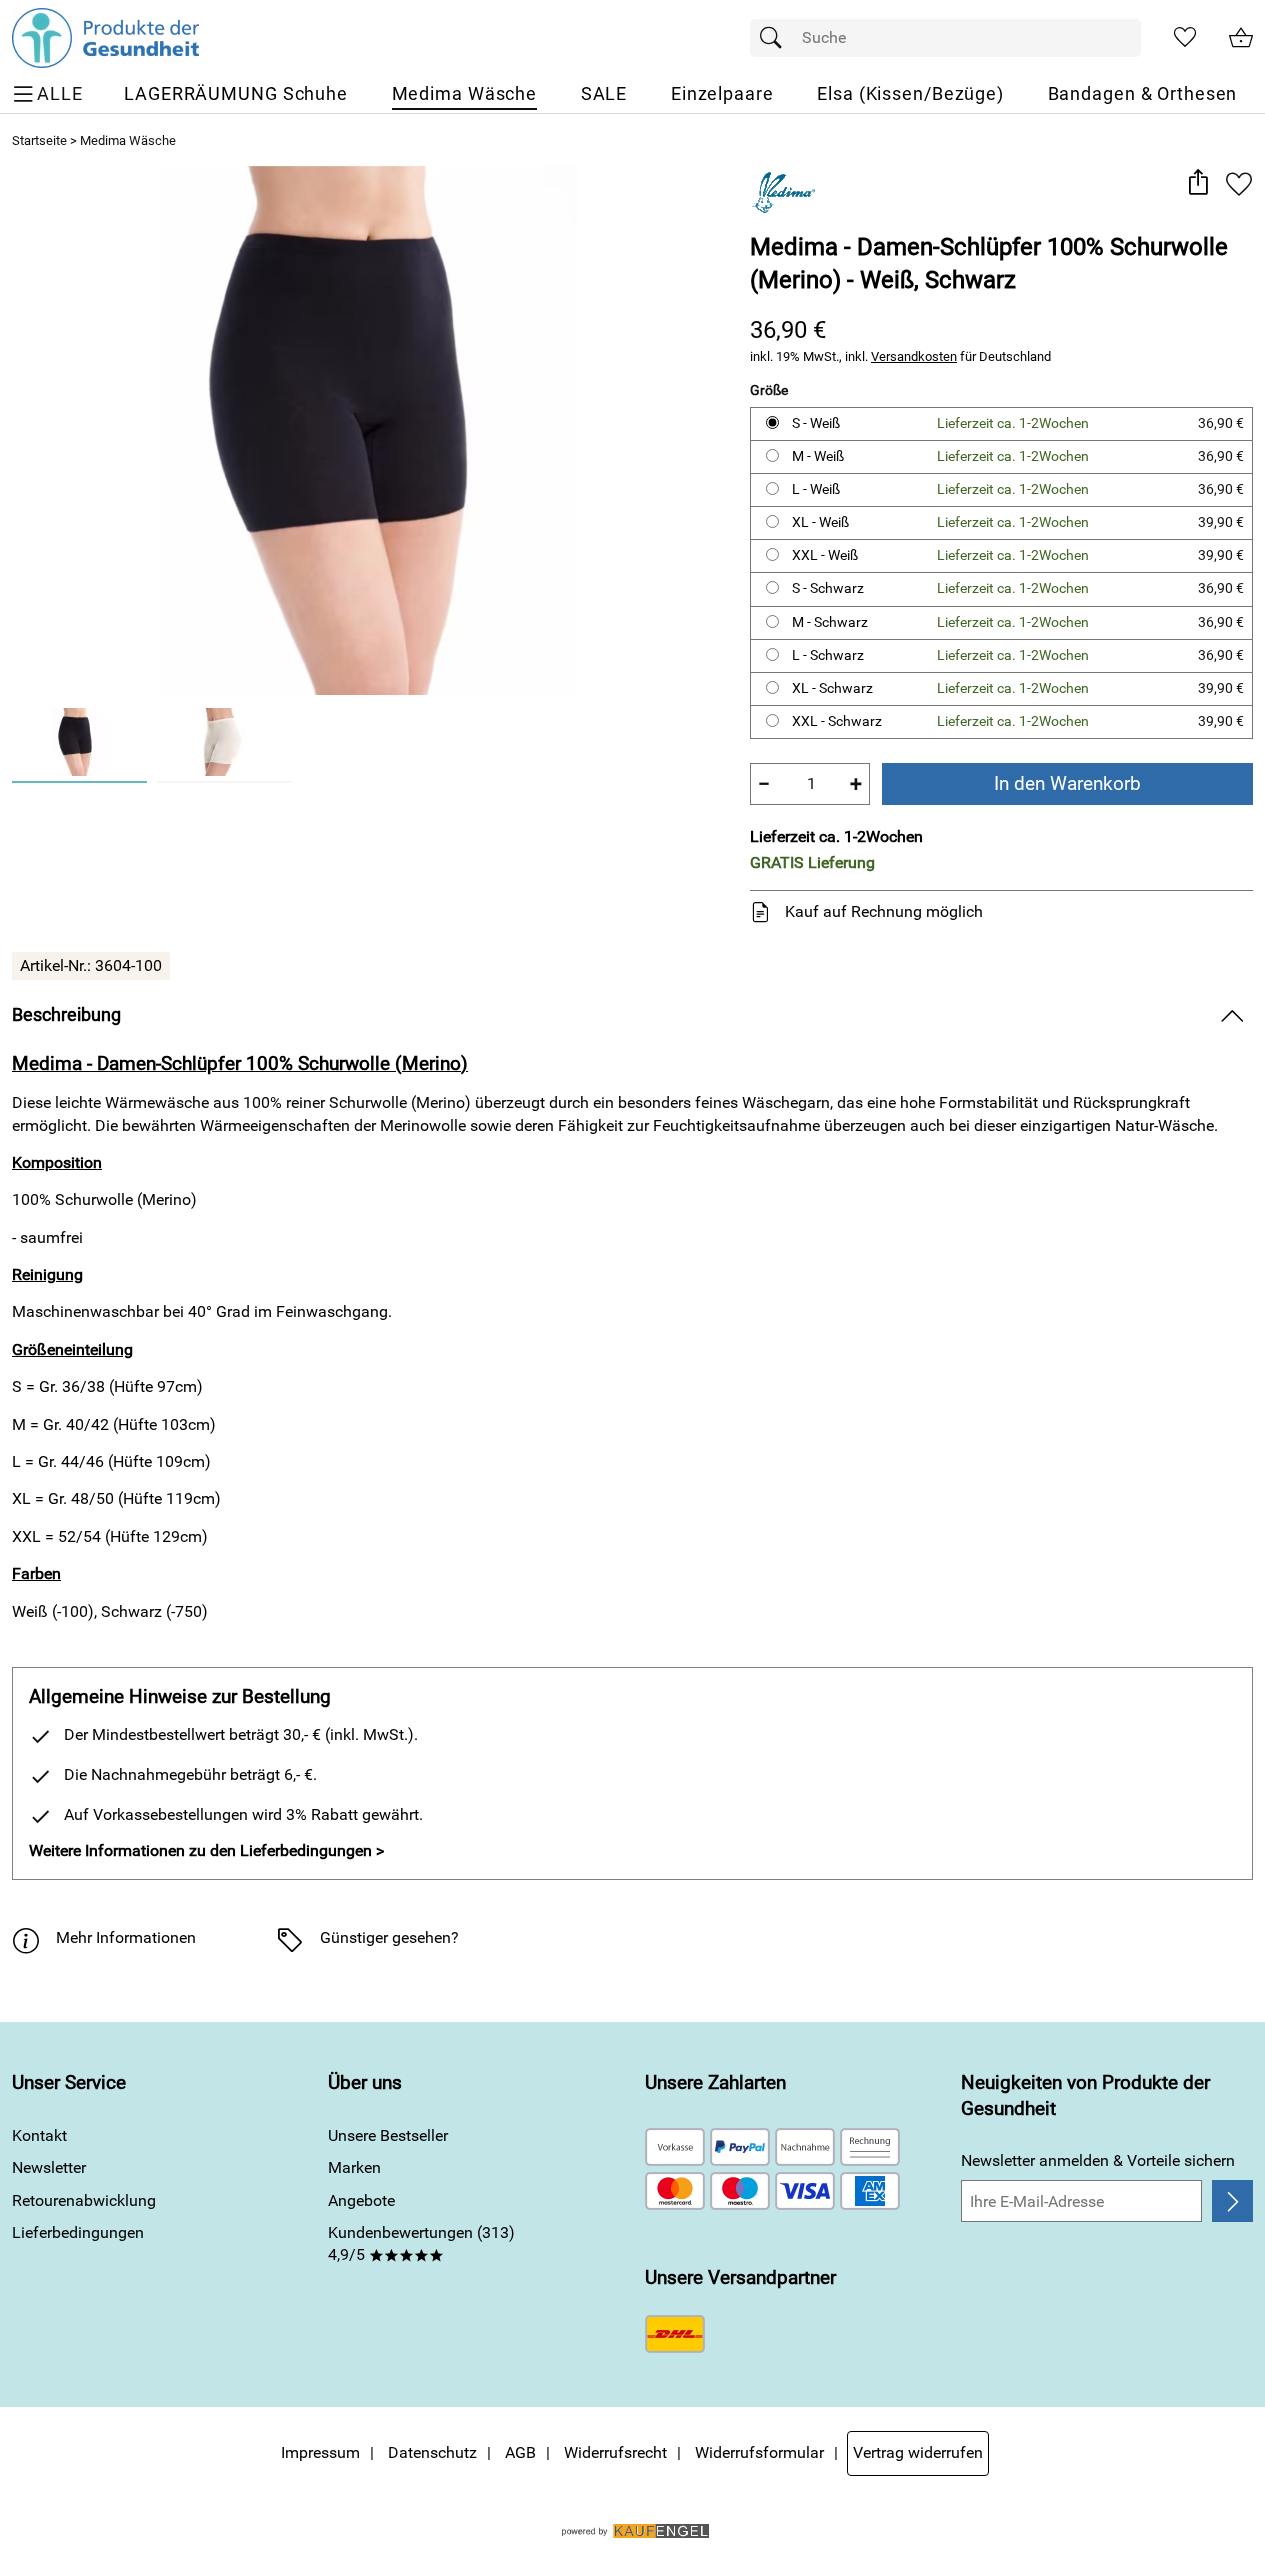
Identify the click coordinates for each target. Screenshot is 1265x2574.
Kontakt (39, 2135)
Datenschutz (432, 2452)
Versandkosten (914, 356)
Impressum (320, 2452)
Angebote (361, 2200)
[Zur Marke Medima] (783, 191)
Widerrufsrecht (615, 2452)
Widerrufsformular (759, 2452)
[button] (1197, 183)
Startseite (39, 140)
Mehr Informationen (126, 1937)
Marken (354, 2167)
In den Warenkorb (1067, 783)
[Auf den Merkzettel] (1239, 183)
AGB (520, 2452)
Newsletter (49, 2167)
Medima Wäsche (128, 140)
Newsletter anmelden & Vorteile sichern (1098, 2160)
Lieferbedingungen (78, 2232)
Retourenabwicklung (84, 2200)
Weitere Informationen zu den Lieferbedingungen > (206, 1850)
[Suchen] (776, 38)
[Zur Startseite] (105, 38)
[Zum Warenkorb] (1241, 38)
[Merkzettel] (1185, 38)
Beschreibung (66, 1015)
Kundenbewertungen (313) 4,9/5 (421, 2243)
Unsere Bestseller (388, 2135)
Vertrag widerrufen (918, 2452)
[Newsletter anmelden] (1232, 2201)
